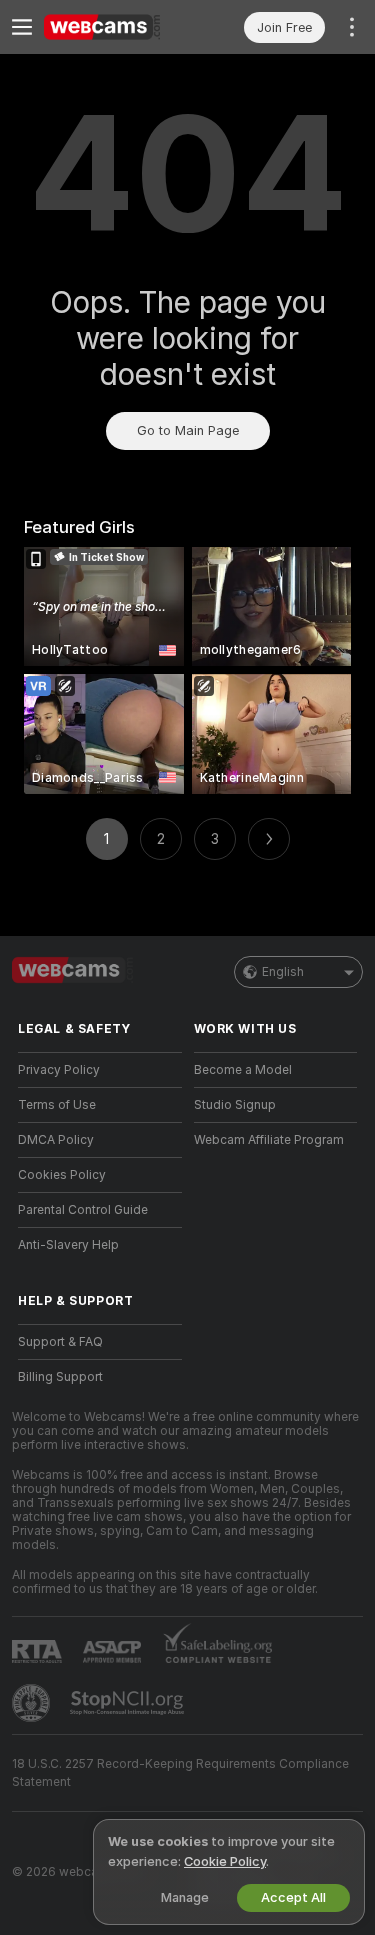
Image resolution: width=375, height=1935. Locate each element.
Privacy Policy (59, 1070)
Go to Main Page (188, 430)
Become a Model (243, 1070)
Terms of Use (57, 1105)
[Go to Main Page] (116, 27)
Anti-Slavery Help (68, 1245)
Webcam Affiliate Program (269, 1140)
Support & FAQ (60, 1342)
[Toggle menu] (22, 27)
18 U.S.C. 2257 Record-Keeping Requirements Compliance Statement (180, 1773)
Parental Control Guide (83, 1210)
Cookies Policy (62, 1175)
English (283, 972)
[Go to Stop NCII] (129, 1703)
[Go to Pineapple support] (33, 1703)
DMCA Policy (56, 1140)
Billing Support (60, 1377)
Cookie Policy (225, 1861)
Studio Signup (235, 1105)
